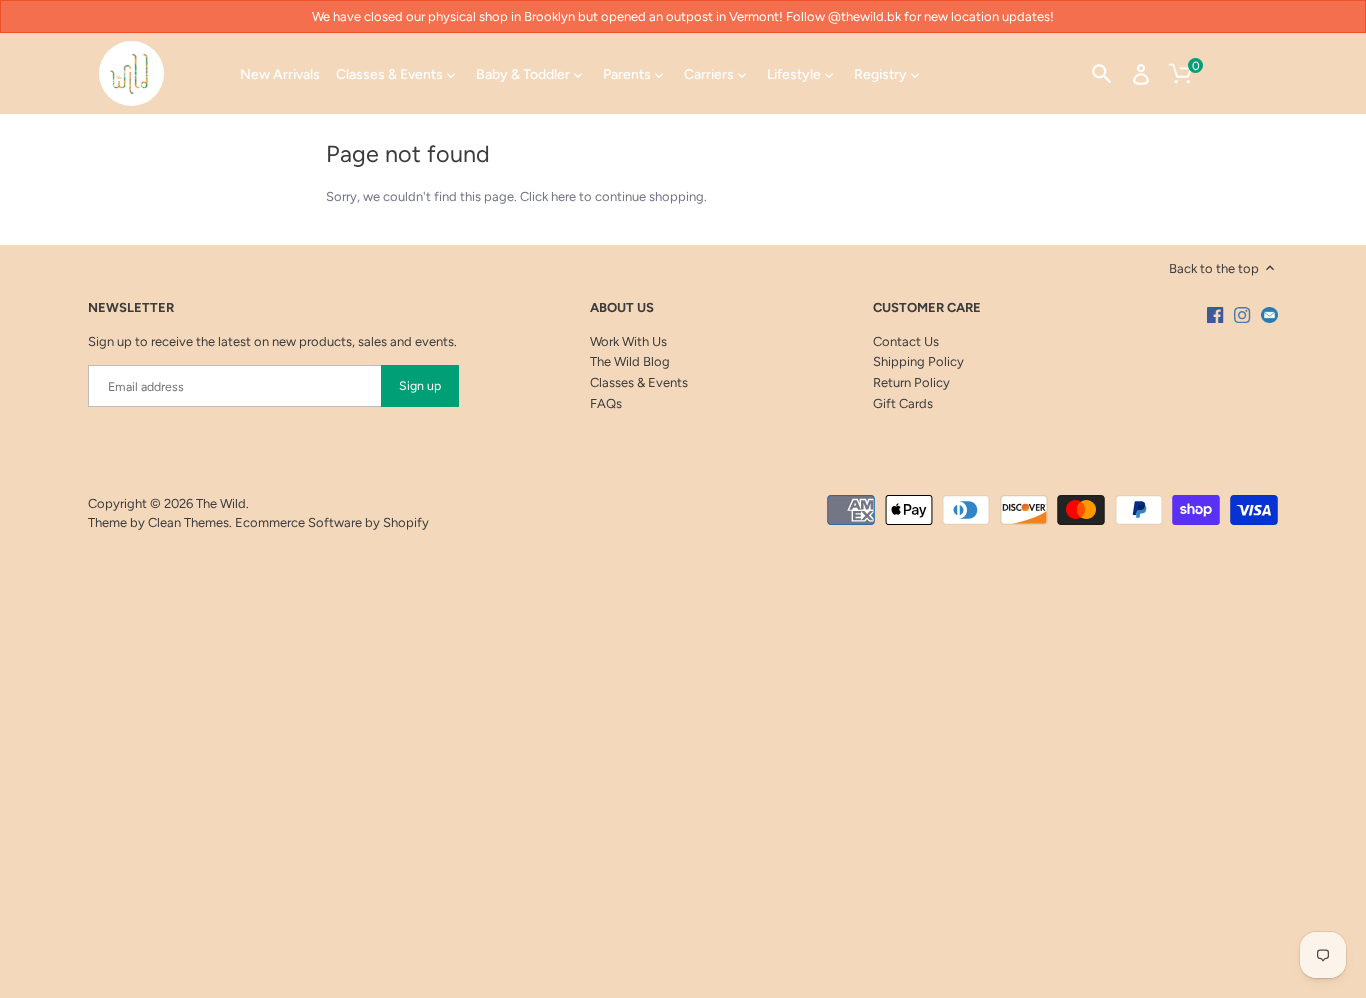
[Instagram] (1242, 315)
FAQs (606, 403)
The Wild (221, 503)
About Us (622, 307)
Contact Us (906, 341)
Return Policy (911, 382)
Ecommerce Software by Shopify (332, 522)
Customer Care (927, 307)
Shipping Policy (918, 361)
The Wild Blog (630, 361)
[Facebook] (1215, 315)
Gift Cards (903, 403)
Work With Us (628, 341)
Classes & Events (639, 382)
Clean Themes (188, 522)
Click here (548, 196)
